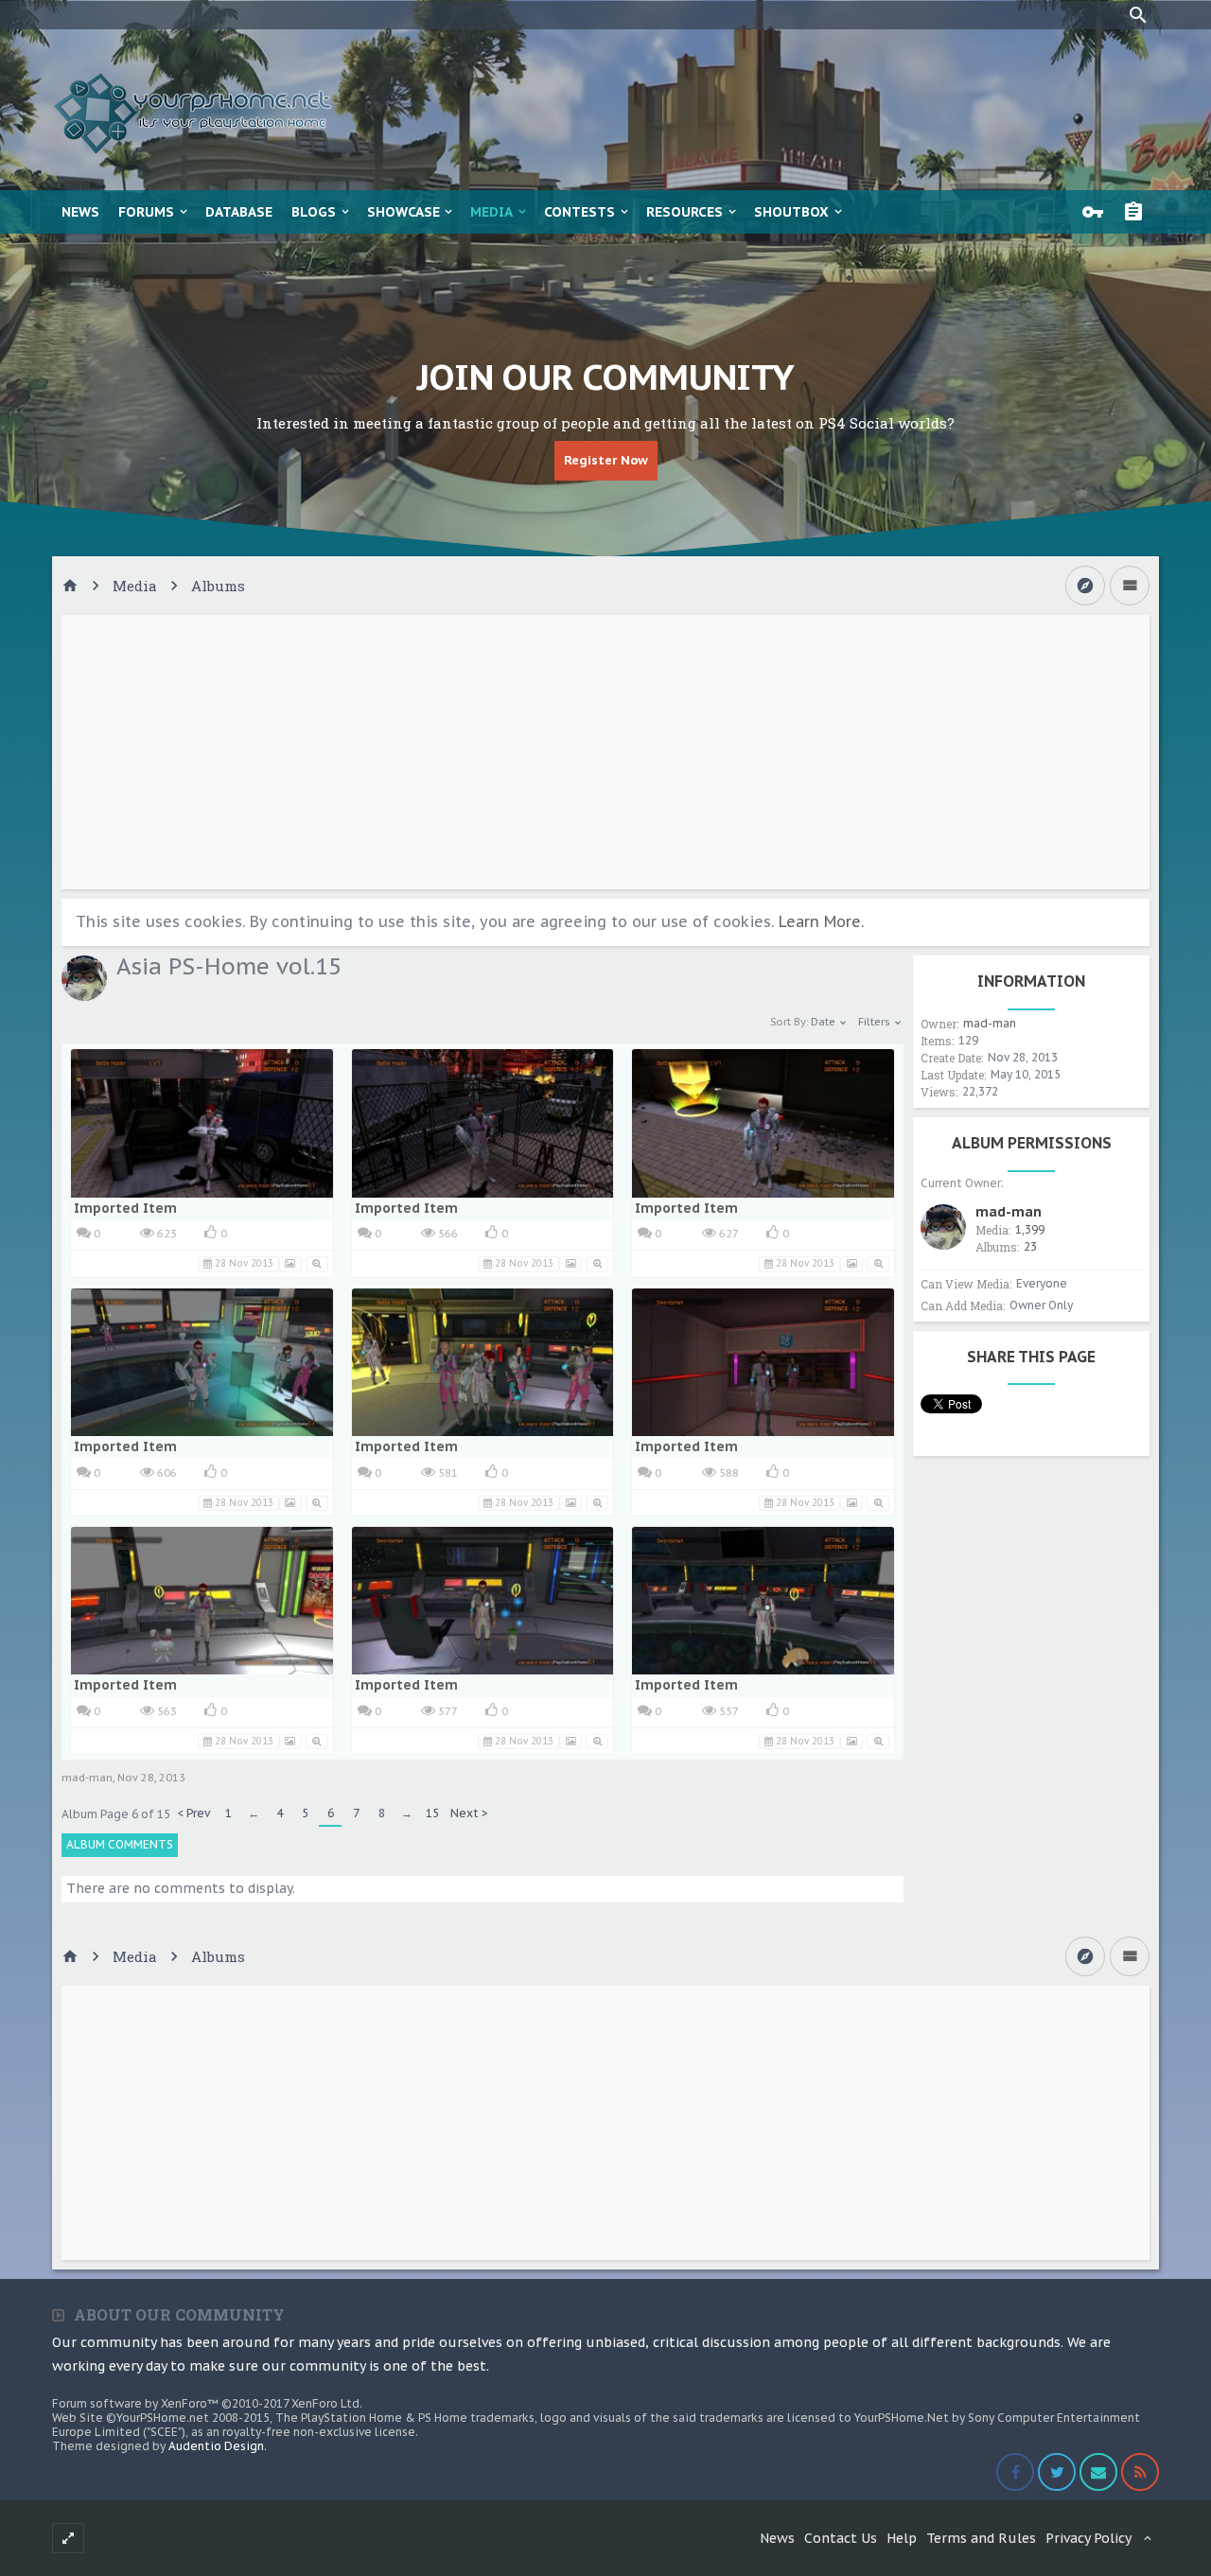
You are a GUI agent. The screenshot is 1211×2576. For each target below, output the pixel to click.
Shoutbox (791, 212)
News (80, 212)
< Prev (193, 1813)
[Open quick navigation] (1085, 586)
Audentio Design (216, 2446)
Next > (469, 1813)
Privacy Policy (1088, 2538)
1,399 (1030, 1229)
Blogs (314, 212)
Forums (146, 212)
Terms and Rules (981, 2538)
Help (902, 2538)
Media (491, 212)
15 (432, 1813)
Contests (579, 212)
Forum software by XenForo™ (207, 2403)
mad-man (87, 1778)
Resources (684, 212)
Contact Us (841, 2538)
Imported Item (125, 1208)
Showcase (404, 212)
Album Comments (120, 1844)
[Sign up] (1138, 212)
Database (239, 212)
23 (1030, 1246)
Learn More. (821, 921)
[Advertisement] (605, 752)
